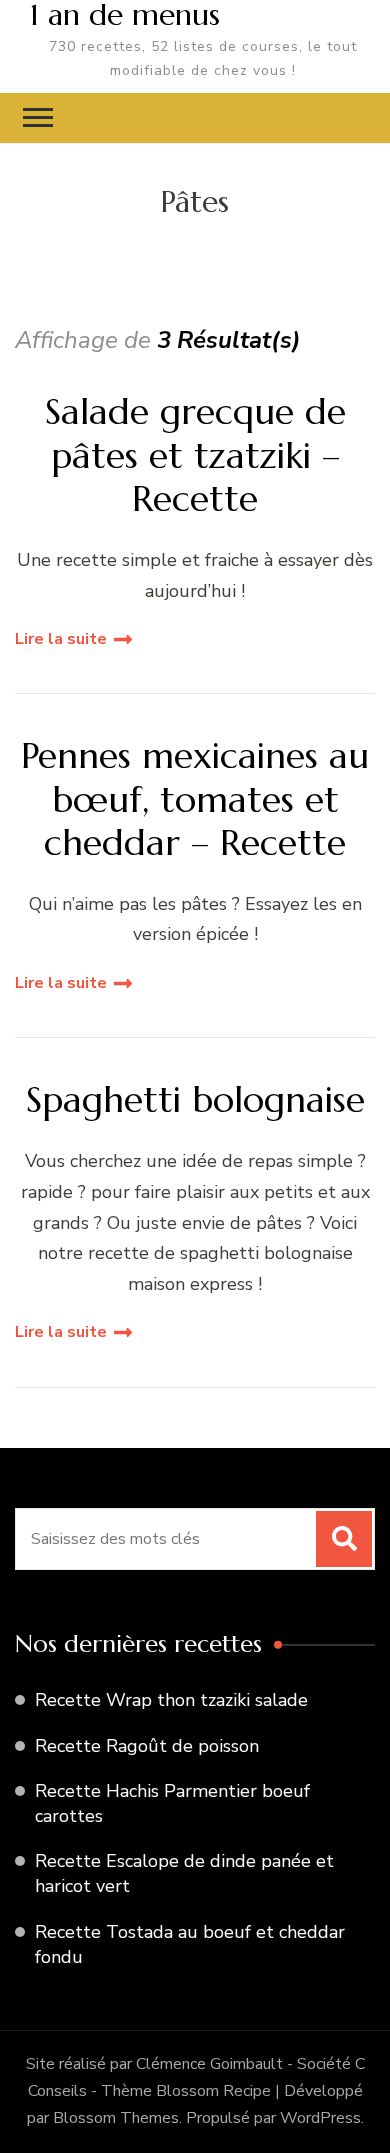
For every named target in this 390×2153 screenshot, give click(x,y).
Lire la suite (61, 639)
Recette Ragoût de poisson (147, 1746)
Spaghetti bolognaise (195, 1099)
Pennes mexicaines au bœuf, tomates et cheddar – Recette (195, 799)
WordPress (320, 2118)
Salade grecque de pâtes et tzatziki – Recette (195, 455)
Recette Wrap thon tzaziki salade (171, 1700)
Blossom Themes (116, 2118)
